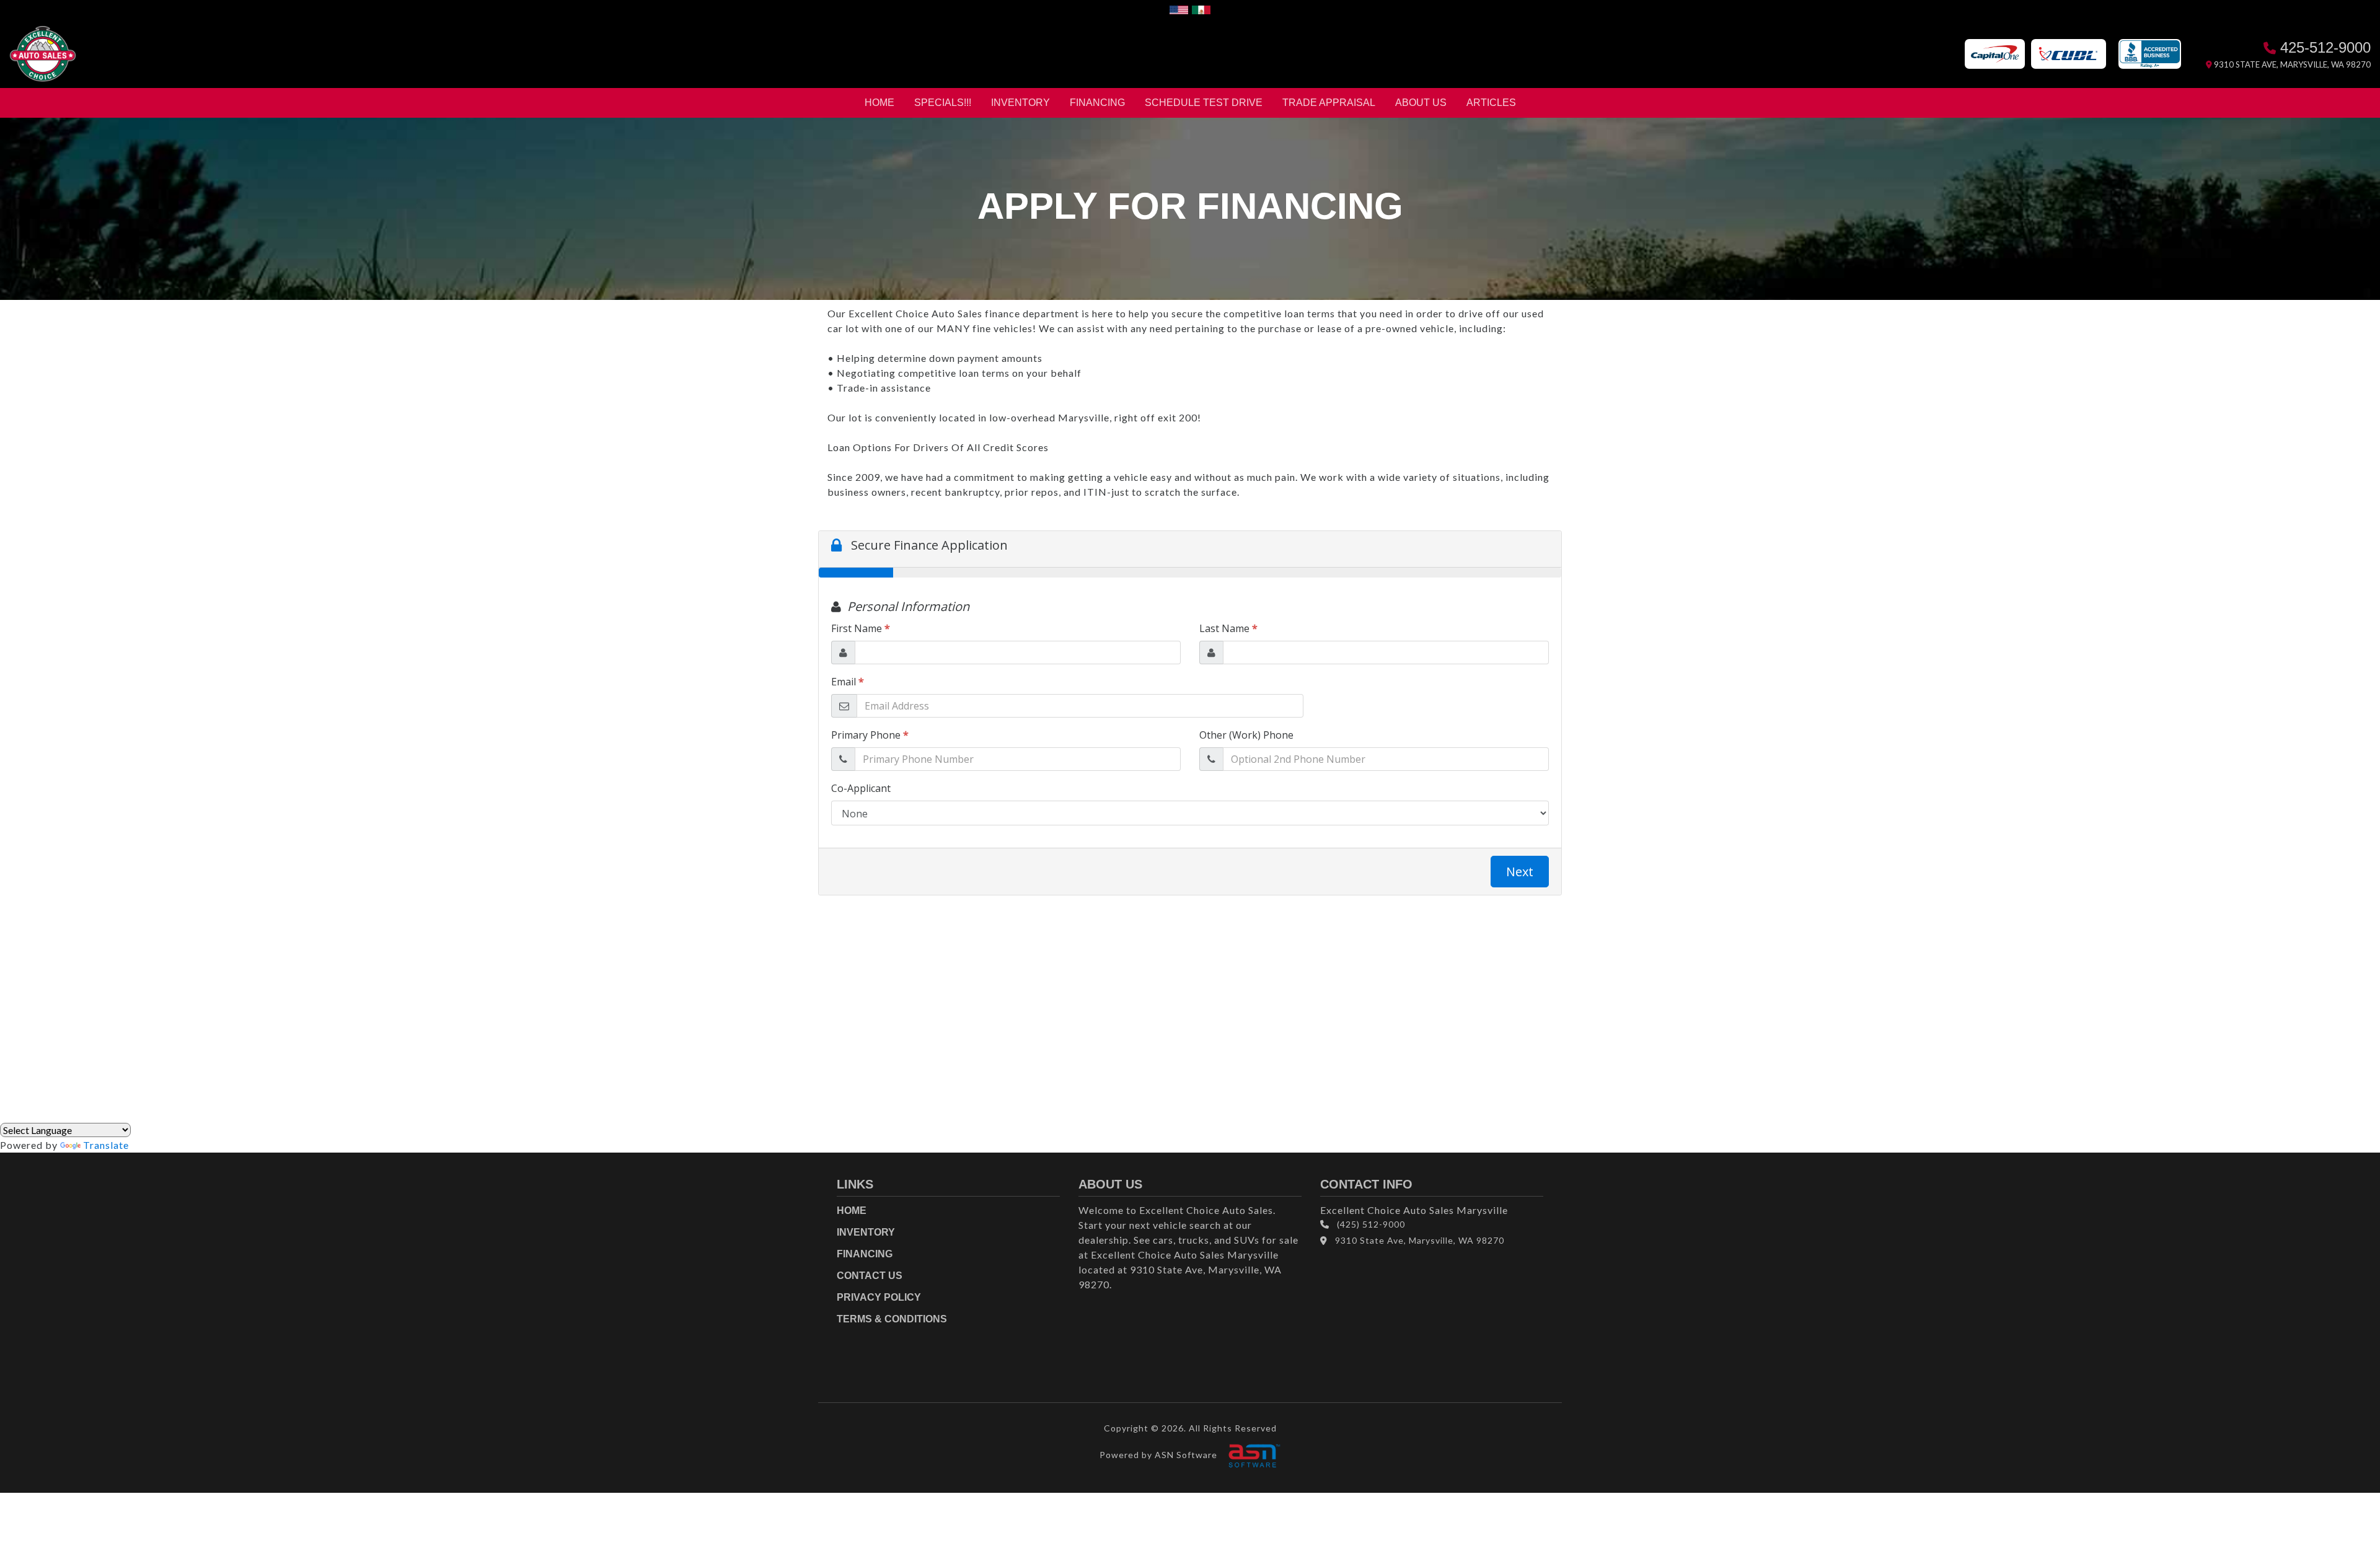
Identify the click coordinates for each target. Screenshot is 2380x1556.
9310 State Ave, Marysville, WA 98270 (2291, 64)
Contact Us (870, 1276)
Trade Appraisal (1329, 103)
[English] (1179, 8)
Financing (1097, 103)
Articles (1491, 103)
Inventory (1020, 103)
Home (879, 103)
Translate (106, 1145)
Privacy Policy (879, 1297)
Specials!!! (943, 103)
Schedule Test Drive (1204, 103)
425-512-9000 (2323, 47)
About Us (1421, 103)
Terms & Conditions (892, 1319)
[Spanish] (1201, 8)
